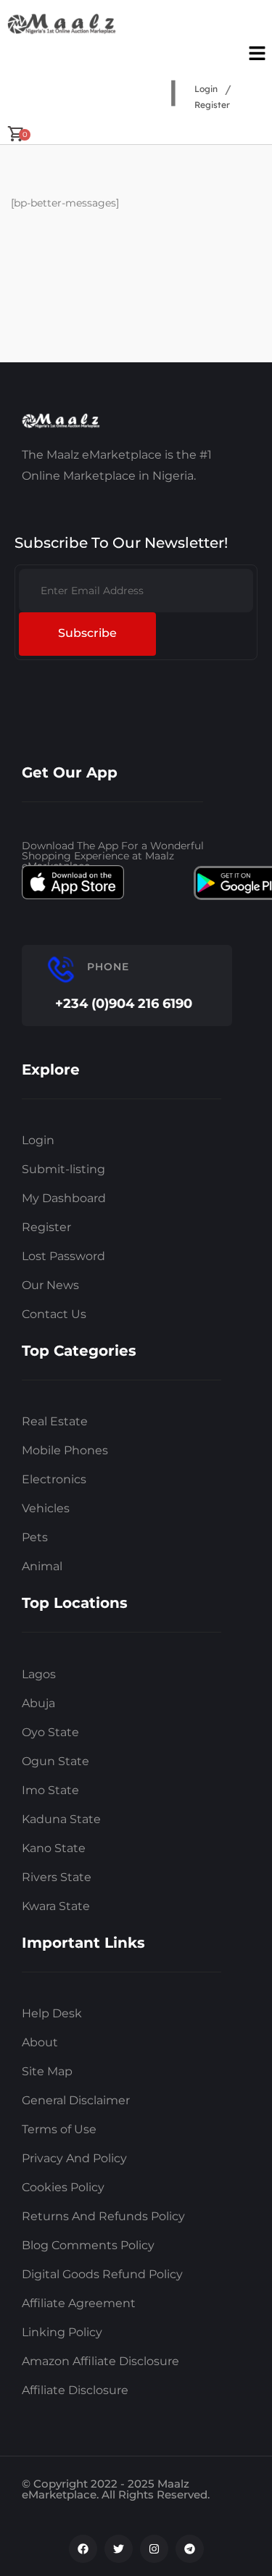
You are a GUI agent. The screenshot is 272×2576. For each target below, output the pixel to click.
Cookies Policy (63, 2187)
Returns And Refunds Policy (103, 2216)
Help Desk (52, 2013)
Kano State (54, 1848)
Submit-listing (63, 1169)
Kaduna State (61, 1819)
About (40, 2042)
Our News (50, 1285)
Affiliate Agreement (79, 2303)
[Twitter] (119, 2549)
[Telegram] (190, 2549)
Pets (35, 1537)
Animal (42, 1566)
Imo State (50, 1790)
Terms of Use (59, 2129)
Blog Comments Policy (88, 2245)
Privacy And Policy (74, 2158)
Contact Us (54, 1314)
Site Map (47, 2071)
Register (212, 105)
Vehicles (46, 1508)
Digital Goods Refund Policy (102, 2274)
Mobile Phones (65, 1450)
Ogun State (55, 1761)
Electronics (54, 1479)
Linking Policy (62, 2332)
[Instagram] (154, 2549)
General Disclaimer (76, 2100)
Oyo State (50, 1732)
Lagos (39, 1674)
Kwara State (56, 1906)
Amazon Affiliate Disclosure (100, 2361)
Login (206, 89)
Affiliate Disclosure (75, 2390)
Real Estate (55, 1421)
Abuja (38, 1703)
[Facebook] (83, 2549)
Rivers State (57, 1877)
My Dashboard (64, 1198)
